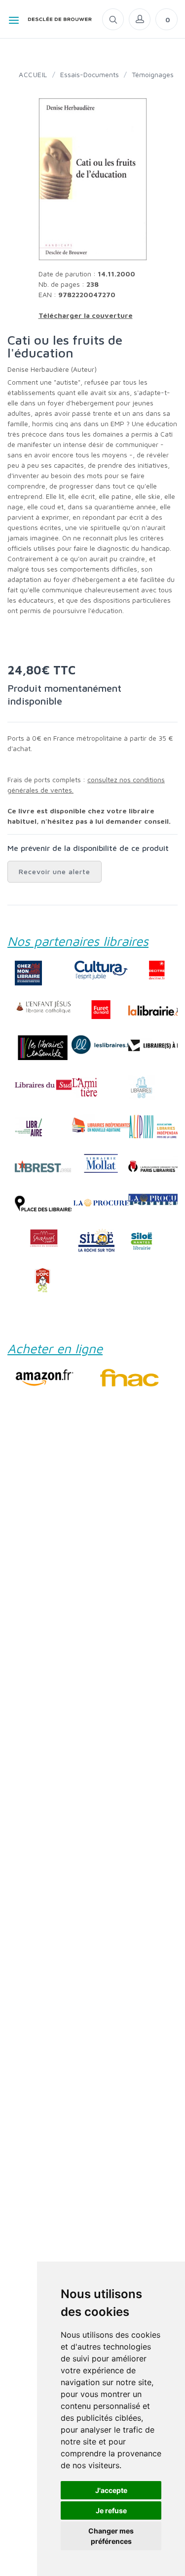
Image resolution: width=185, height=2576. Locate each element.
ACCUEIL (33, 74)
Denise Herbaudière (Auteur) (52, 369)
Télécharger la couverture (86, 315)
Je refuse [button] (111, 2510)
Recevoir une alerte (55, 871)
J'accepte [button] (111, 2490)
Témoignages (153, 74)
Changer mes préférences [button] (111, 2536)
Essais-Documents (90, 74)
